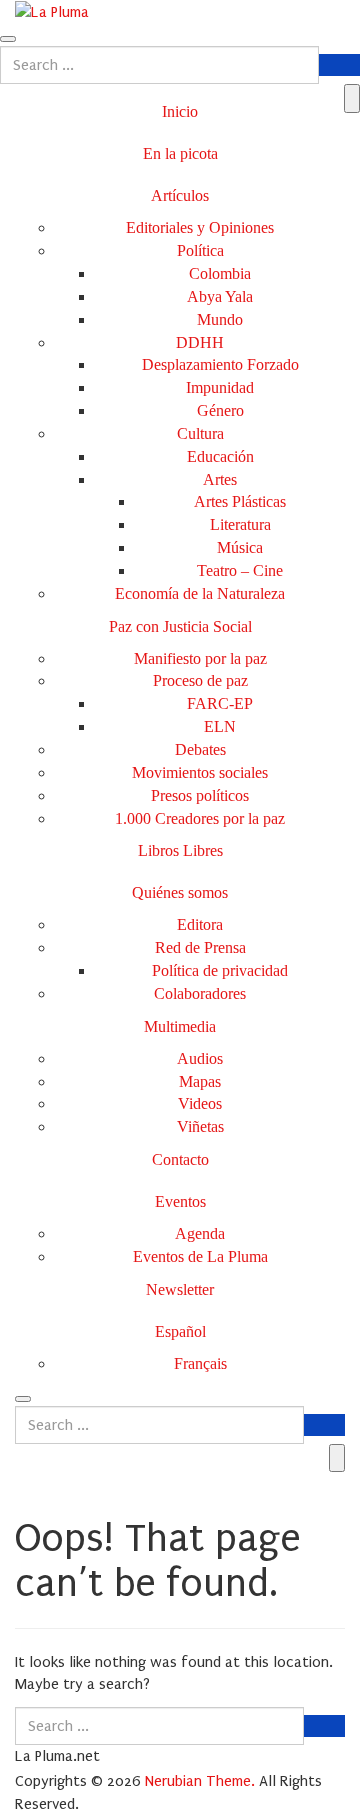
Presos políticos (200, 795)
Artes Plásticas (240, 501)
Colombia (220, 273)
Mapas (200, 1081)
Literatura (240, 524)
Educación (220, 456)
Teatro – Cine (240, 570)
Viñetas (200, 1126)
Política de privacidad (220, 970)
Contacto (180, 1159)
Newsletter (180, 1289)
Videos (200, 1103)
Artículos (180, 195)
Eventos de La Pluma (200, 1256)
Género (220, 410)
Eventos (180, 1201)
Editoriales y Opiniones (200, 227)
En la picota (180, 153)
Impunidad (220, 387)
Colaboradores (200, 993)
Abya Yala (220, 296)
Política (200, 250)
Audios (200, 1058)
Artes (220, 479)
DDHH (200, 342)
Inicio (180, 111)
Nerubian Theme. (200, 1781)
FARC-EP (220, 703)
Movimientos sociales (200, 772)
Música (240, 547)
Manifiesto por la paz (200, 658)
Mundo (220, 319)
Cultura (200, 433)
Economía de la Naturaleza (200, 593)
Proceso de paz (200, 680)
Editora (200, 924)
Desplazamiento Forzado (220, 364)
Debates (200, 749)
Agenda (200, 1233)
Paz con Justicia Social (180, 626)
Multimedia (180, 1026)
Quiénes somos (180, 892)
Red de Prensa (200, 947)
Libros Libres (180, 850)
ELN (220, 726)
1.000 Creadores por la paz (200, 818)
